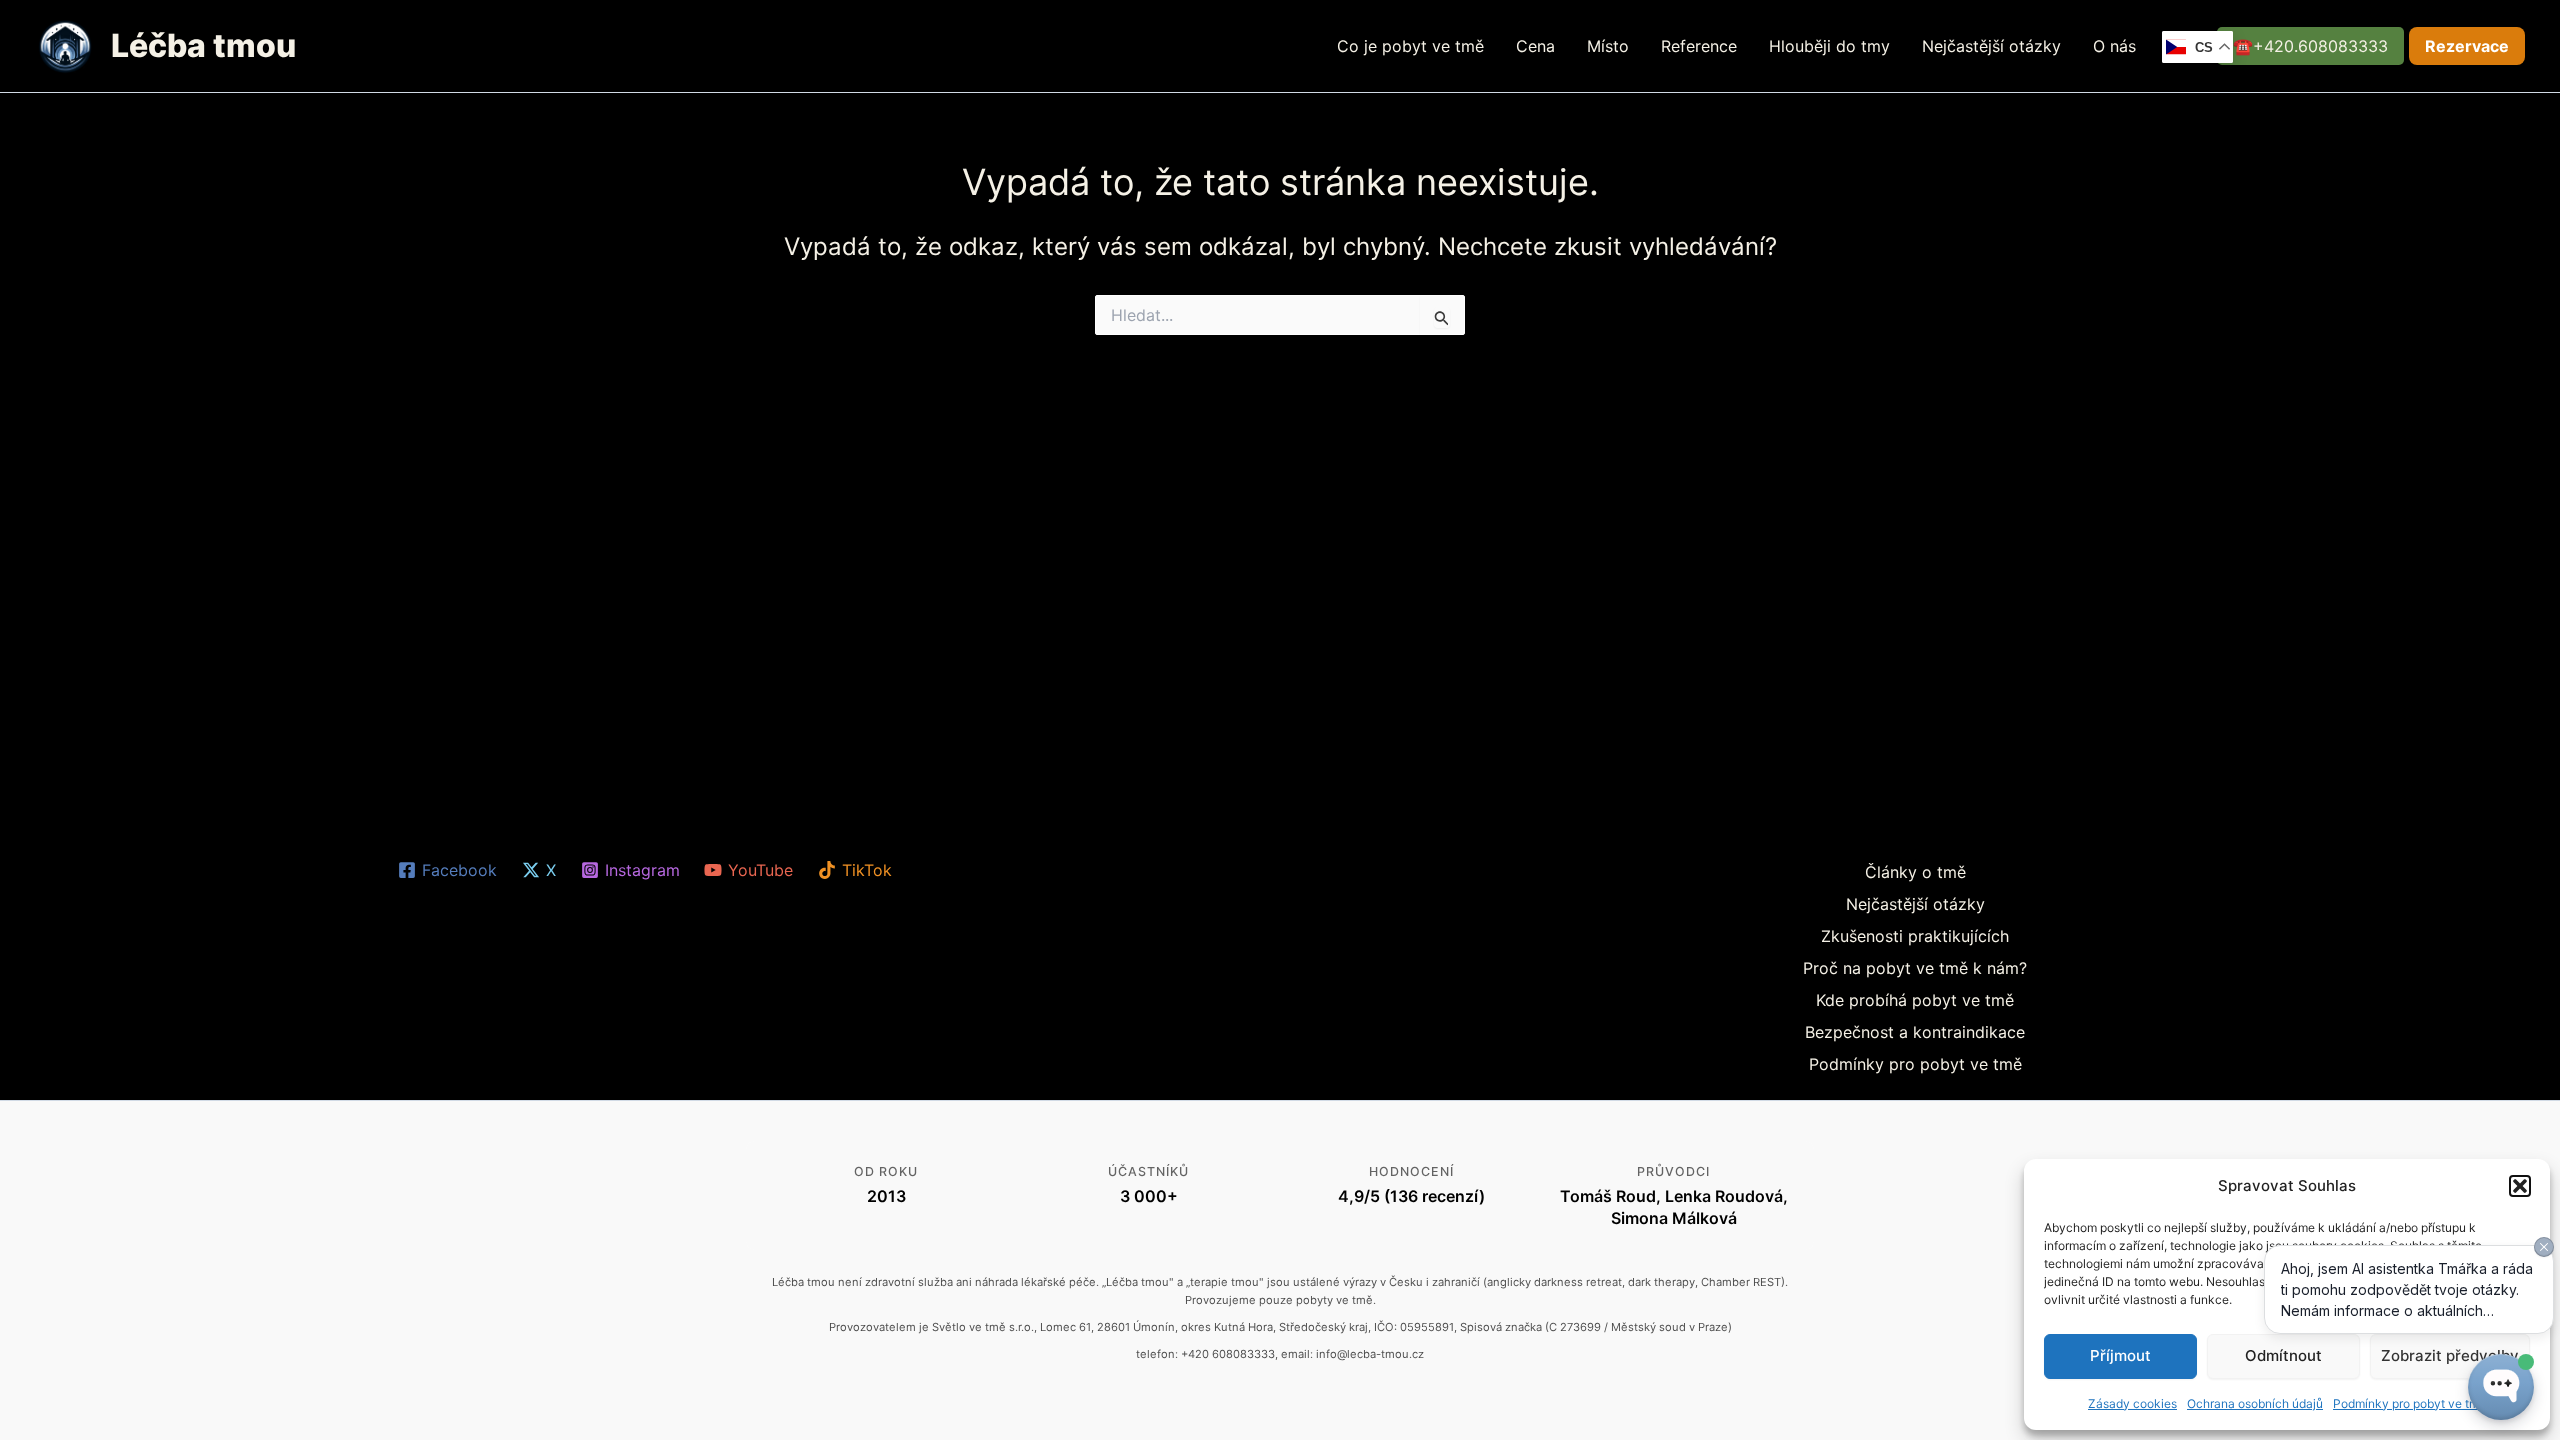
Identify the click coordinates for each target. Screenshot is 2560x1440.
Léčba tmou (203, 45)
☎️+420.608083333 (2310, 46)
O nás (2114, 46)
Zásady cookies (2132, 1403)
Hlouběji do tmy (1829, 46)
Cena (1535, 46)
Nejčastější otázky (1991, 46)
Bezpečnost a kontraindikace (1915, 1032)
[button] (2520, 1186)
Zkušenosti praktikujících (1915, 936)
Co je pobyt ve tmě (1410, 46)
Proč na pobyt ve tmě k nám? (1915, 968)
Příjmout (2120, 1355)
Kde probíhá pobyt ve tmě (1915, 1000)
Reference (1699, 46)
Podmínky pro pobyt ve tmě (1915, 1064)
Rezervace (2467, 46)
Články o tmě (1915, 872)
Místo (1608, 46)
